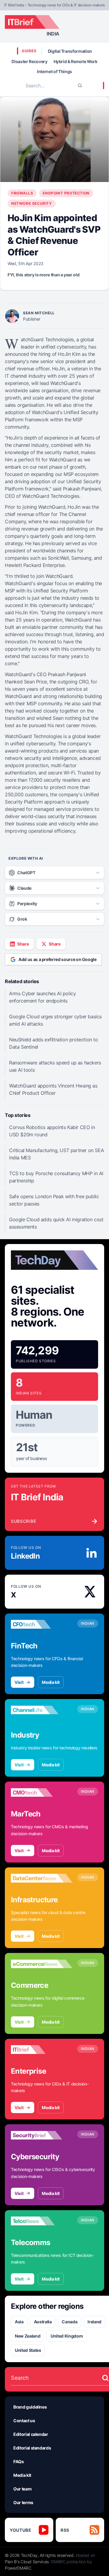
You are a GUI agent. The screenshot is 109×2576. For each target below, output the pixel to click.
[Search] (80, 86)
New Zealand (28, 2336)
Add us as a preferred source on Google (58, 959)
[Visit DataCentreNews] (42, 1878)
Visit (19, 1682)
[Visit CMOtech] (42, 1792)
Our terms (23, 2502)
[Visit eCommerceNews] (42, 1964)
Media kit (51, 1682)
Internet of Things (54, 71)
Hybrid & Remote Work (76, 61)
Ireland (94, 2322)
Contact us (24, 2421)
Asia (19, 2322)
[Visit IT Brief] (42, 2050)
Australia (43, 2322)
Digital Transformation (70, 51)
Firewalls (22, 193)
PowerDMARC (18, 2568)
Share (23, 944)
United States (28, 2350)
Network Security (32, 203)
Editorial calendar (31, 2434)
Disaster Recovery (29, 61)
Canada (69, 2322)
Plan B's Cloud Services (27, 2562)
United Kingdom (67, 2336)
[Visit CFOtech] (42, 1624)
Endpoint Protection (66, 193)
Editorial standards (32, 2448)
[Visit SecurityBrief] (42, 2135)
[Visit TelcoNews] (42, 2221)
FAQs (19, 2461)
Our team (22, 2489)
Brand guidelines (30, 2407)
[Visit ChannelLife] (42, 1710)
